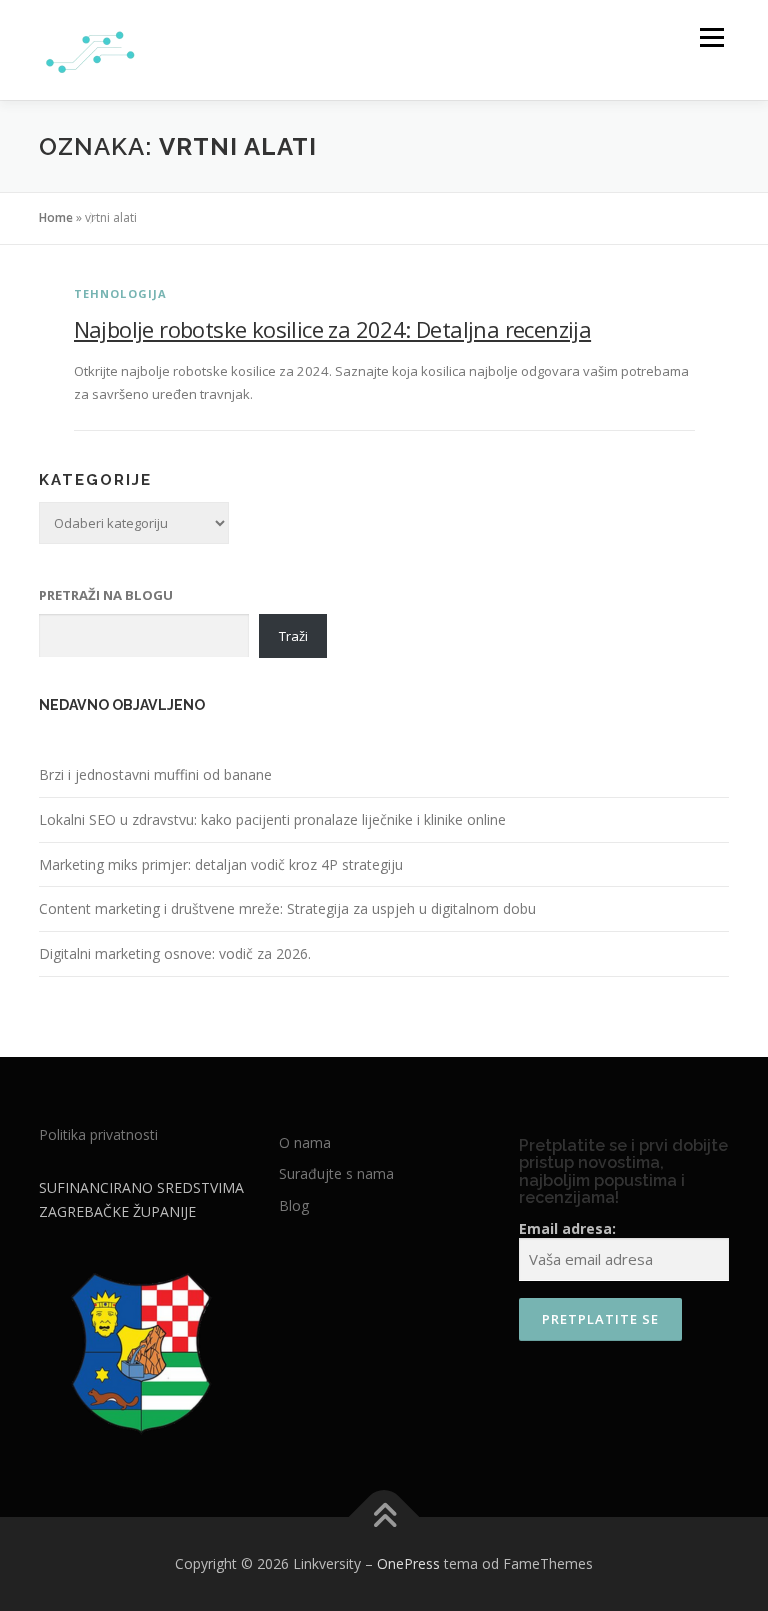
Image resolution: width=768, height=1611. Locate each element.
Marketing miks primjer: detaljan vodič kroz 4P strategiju (221, 864)
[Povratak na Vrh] (384, 1517)
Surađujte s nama (336, 1173)
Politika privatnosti (98, 1134)
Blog (294, 1205)
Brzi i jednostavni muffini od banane (155, 774)
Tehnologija (121, 293)
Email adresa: (567, 1228)
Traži (293, 636)
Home (56, 217)
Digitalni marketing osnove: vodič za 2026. (175, 953)
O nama (305, 1142)
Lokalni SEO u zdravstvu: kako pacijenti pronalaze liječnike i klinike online (272, 819)
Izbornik (711, 37)
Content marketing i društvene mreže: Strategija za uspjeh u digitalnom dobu (287, 908)
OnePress (408, 1563)
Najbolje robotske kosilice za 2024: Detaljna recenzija (333, 329)
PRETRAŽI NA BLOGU (106, 595)
